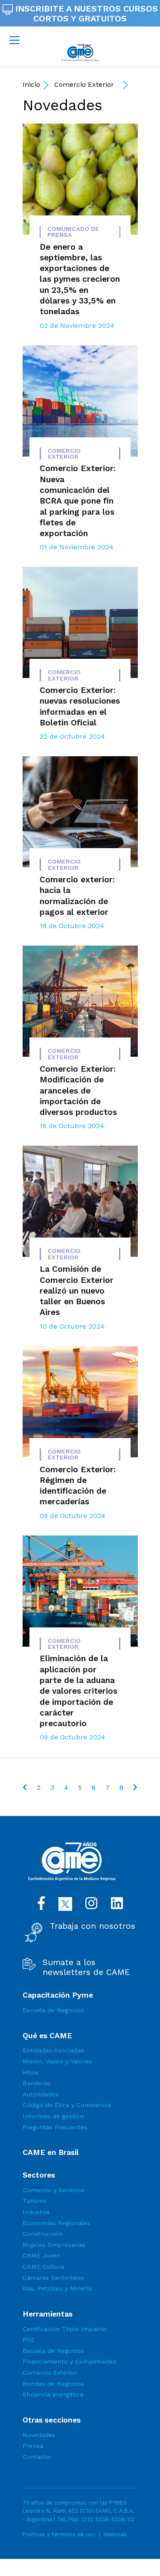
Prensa (33, 2446)
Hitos (31, 2072)
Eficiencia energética (53, 2394)
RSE (29, 2340)
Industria (36, 2212)
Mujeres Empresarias (54, 2245)
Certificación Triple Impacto (65, 2329)
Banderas (37, 2083)
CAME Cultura (43, 2267)
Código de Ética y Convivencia (67, 2105)
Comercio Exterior (84, 84)
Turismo (35, 2201)
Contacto (36, 2457)
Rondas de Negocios (53, 2384)
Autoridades (41, 2094)
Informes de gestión (53, 2116)
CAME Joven (41, 2255)
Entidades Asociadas (53, 2050)
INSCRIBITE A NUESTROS (85, 13)
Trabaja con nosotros (93, 1926)
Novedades (63, 105)
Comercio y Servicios (54, 2190)
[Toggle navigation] (15, 40)
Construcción (42, 2234)
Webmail (115, 2534)
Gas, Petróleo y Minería (57, 2288)
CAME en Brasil (51, 2152)
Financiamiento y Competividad (69, 2361)
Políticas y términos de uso (59, 2534)
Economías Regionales (56, 2223)
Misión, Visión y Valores (57, 2061)
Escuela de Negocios (53, 2010)
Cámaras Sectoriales (53, 2278)
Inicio (31, 84)
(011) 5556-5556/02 (108, 2519)
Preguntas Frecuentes (55, 2127)
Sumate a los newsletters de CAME (86, 1967)
